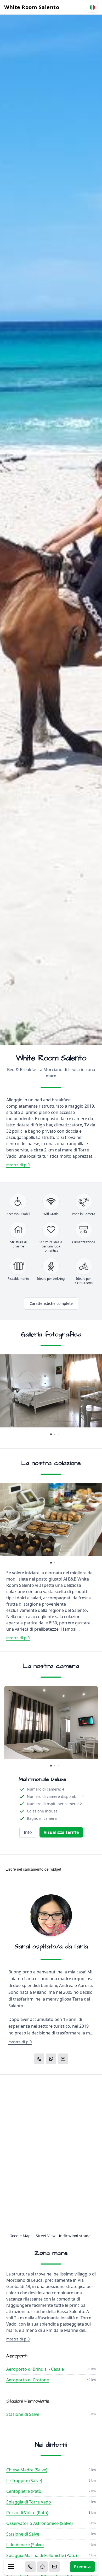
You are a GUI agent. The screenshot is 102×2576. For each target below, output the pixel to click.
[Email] (54, 2567)
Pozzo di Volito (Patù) (27, 2513)
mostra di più (18, 1165)
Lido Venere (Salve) (25, 2545)
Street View (46, 2236)
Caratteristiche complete (51, 1303)
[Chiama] (30, 2567)
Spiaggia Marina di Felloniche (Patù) (42, 2555)
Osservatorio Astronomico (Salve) (39, 2523)
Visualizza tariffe (61, 1832)
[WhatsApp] (42, 2567)
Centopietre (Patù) (24, 2491)
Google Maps (21, 2236)
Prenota (82, 2567)
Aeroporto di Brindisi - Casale (35, 2369)
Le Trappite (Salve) (24, 2481)
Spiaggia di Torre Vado (29, 2502)
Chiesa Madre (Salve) (27, 2470)
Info (28, 1832)
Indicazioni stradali (76, 2236)
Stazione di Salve (23, 2414)
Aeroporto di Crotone (28, 2380)
